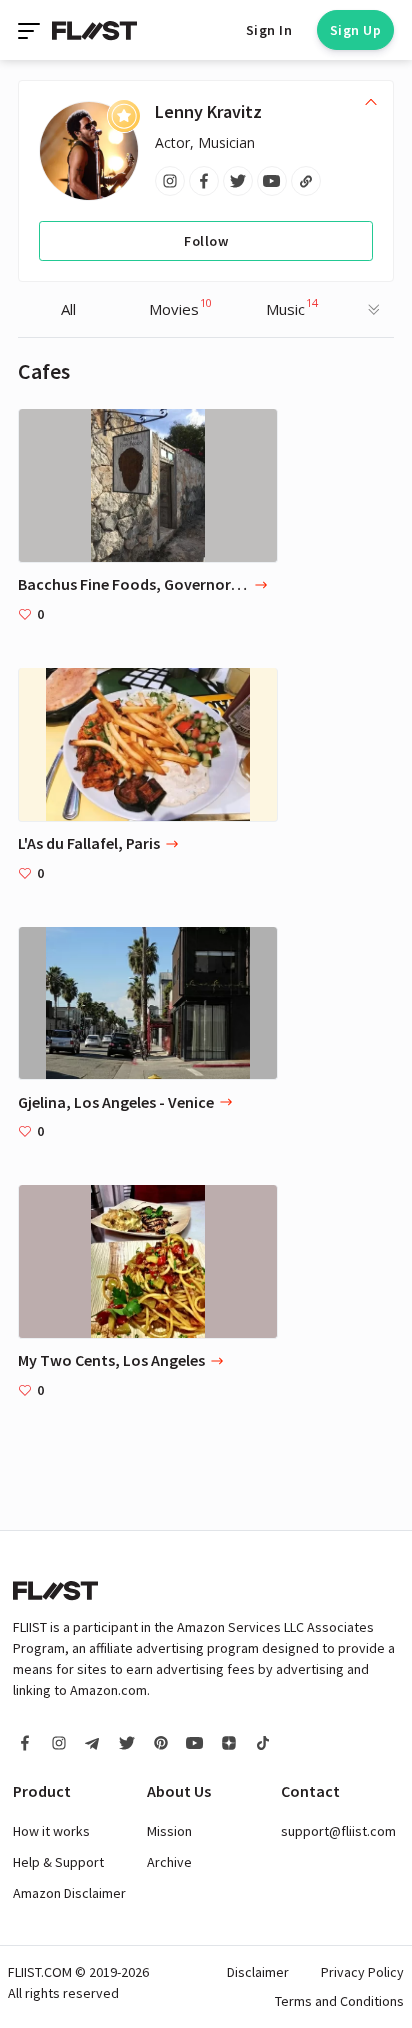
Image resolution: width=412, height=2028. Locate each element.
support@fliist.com (338, 1831)
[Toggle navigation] (31, 30)
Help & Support (58, 1862)
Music (292, 307)
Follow (206, 241)
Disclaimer (258, 1972)
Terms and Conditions (339, 2001)
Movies (180, 307)
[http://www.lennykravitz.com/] (306, 181)
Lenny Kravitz (208, 111)
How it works (51, 1831)
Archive (169, 1862)
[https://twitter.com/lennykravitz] (238, 181)
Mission (169, 1831)
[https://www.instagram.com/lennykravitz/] (170, 181)
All (68, 309)
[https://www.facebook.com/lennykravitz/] (204, 181)
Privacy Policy (362, 1972)
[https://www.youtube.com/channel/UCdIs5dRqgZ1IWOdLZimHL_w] (272, 181)
